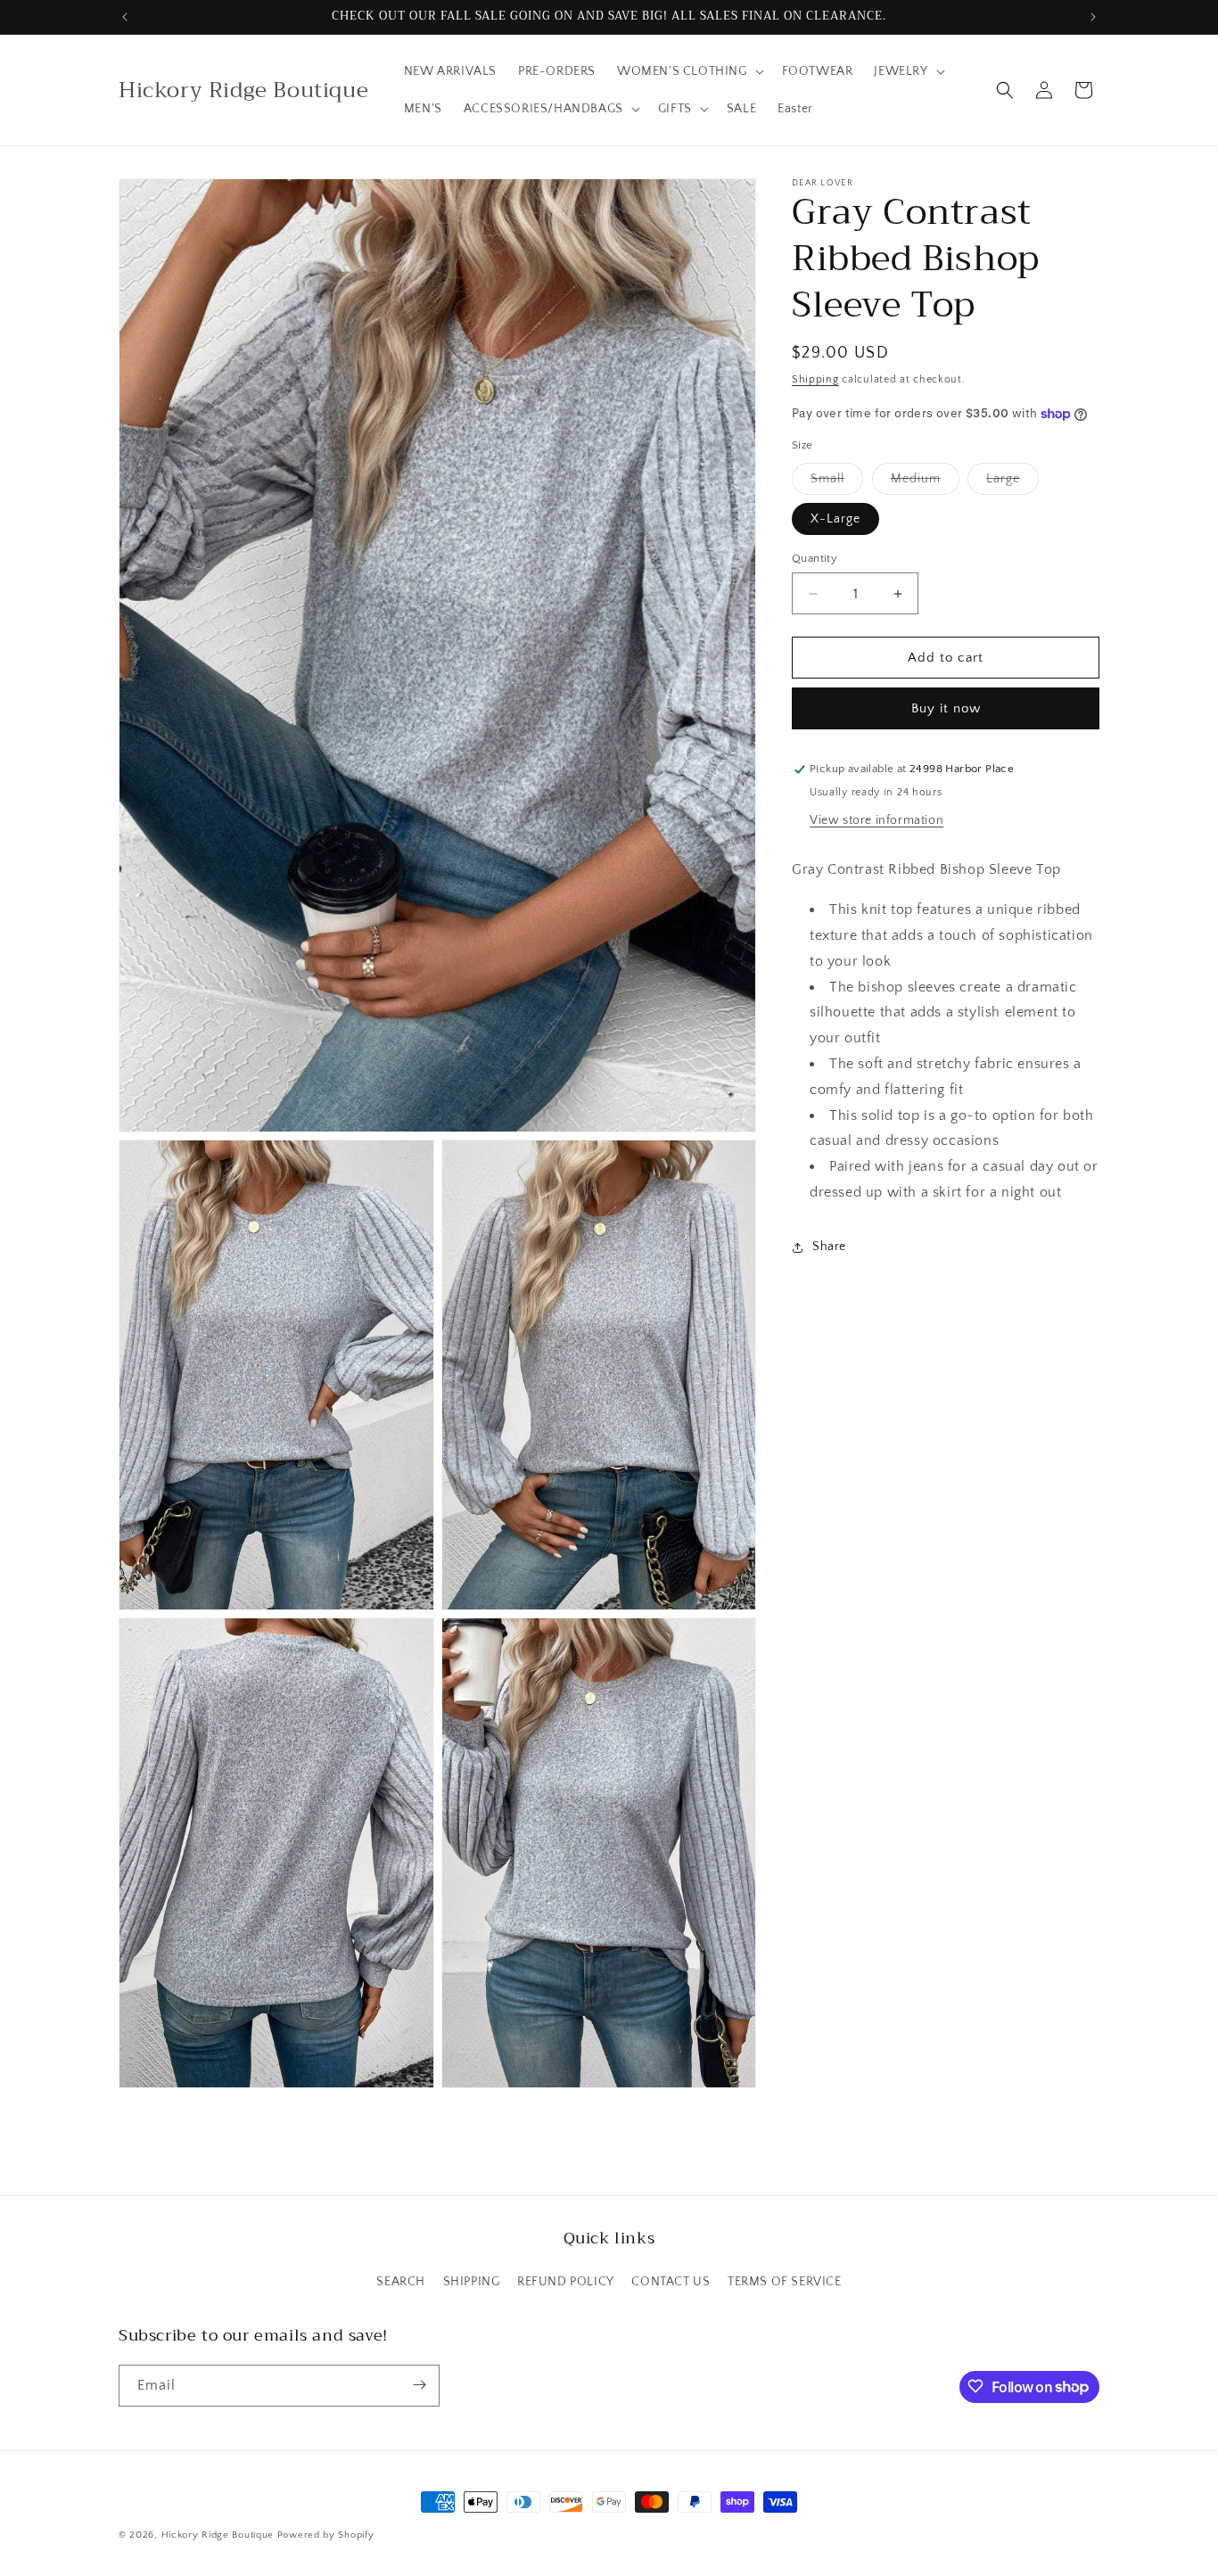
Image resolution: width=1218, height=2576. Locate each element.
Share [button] (829, 1247)
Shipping (815, 379)
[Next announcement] (1093, 17)
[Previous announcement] (125, 17)
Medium (925, 483)
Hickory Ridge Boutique (219, 2535)
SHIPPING (472, 2283)
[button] (689, 71)
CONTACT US (671, 2283)
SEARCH (401, 2283)
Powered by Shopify (326, 2535)
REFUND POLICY (566, 2283)
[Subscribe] (419, 2385)
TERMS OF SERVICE (785, 2283)
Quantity (815, 558)
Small (837, 483)
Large (1012, 483)
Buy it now (946, 709)
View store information (876, 821)
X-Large (835, 519)
